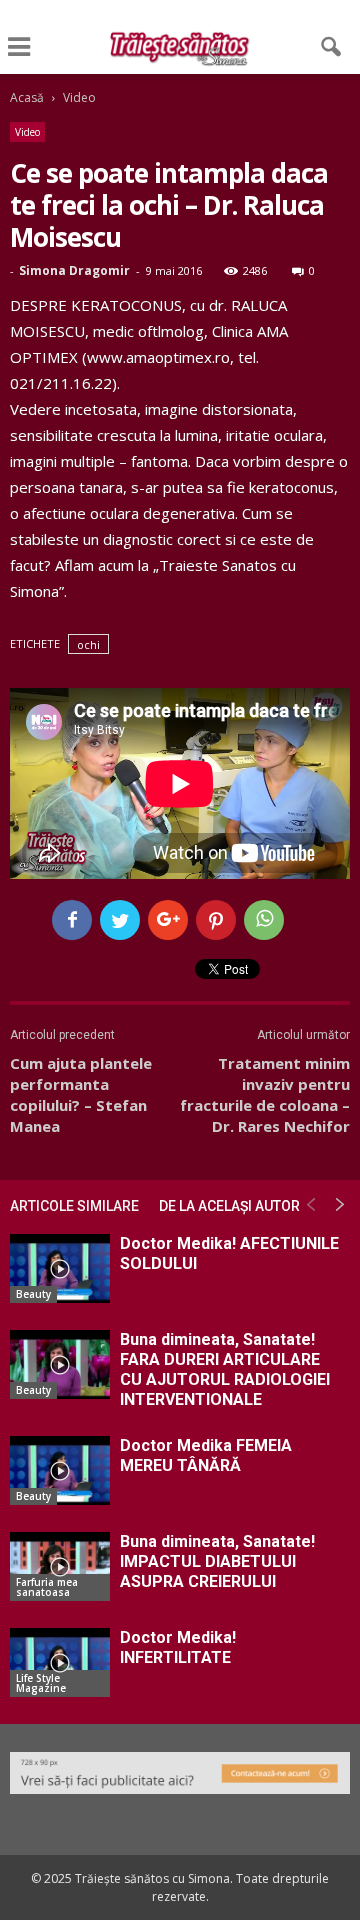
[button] (332, 47)
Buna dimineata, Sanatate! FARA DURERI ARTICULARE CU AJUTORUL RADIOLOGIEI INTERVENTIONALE (225, 1369)
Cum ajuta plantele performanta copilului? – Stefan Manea (81, 1094)
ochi (88, 644)
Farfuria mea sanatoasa (47, 1587)
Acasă (27, 97)
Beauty (33, 1294)
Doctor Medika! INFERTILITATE (178, 1647)
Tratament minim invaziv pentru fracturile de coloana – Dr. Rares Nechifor (265, 1094)
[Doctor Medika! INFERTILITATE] (60, 1662)
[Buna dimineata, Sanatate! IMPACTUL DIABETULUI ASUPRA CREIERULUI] (60, 1566)
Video (27, 132)
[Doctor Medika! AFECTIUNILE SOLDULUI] (60, 1268)
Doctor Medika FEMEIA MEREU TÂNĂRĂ (206, 1455)
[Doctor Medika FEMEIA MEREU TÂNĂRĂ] (60, 1470)
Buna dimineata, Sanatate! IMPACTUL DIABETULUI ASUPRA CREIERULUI (217, 1561)
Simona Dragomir (74, 270)
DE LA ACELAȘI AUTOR (229, 1206)
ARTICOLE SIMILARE (74, 1206)
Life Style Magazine (41, 1683)
